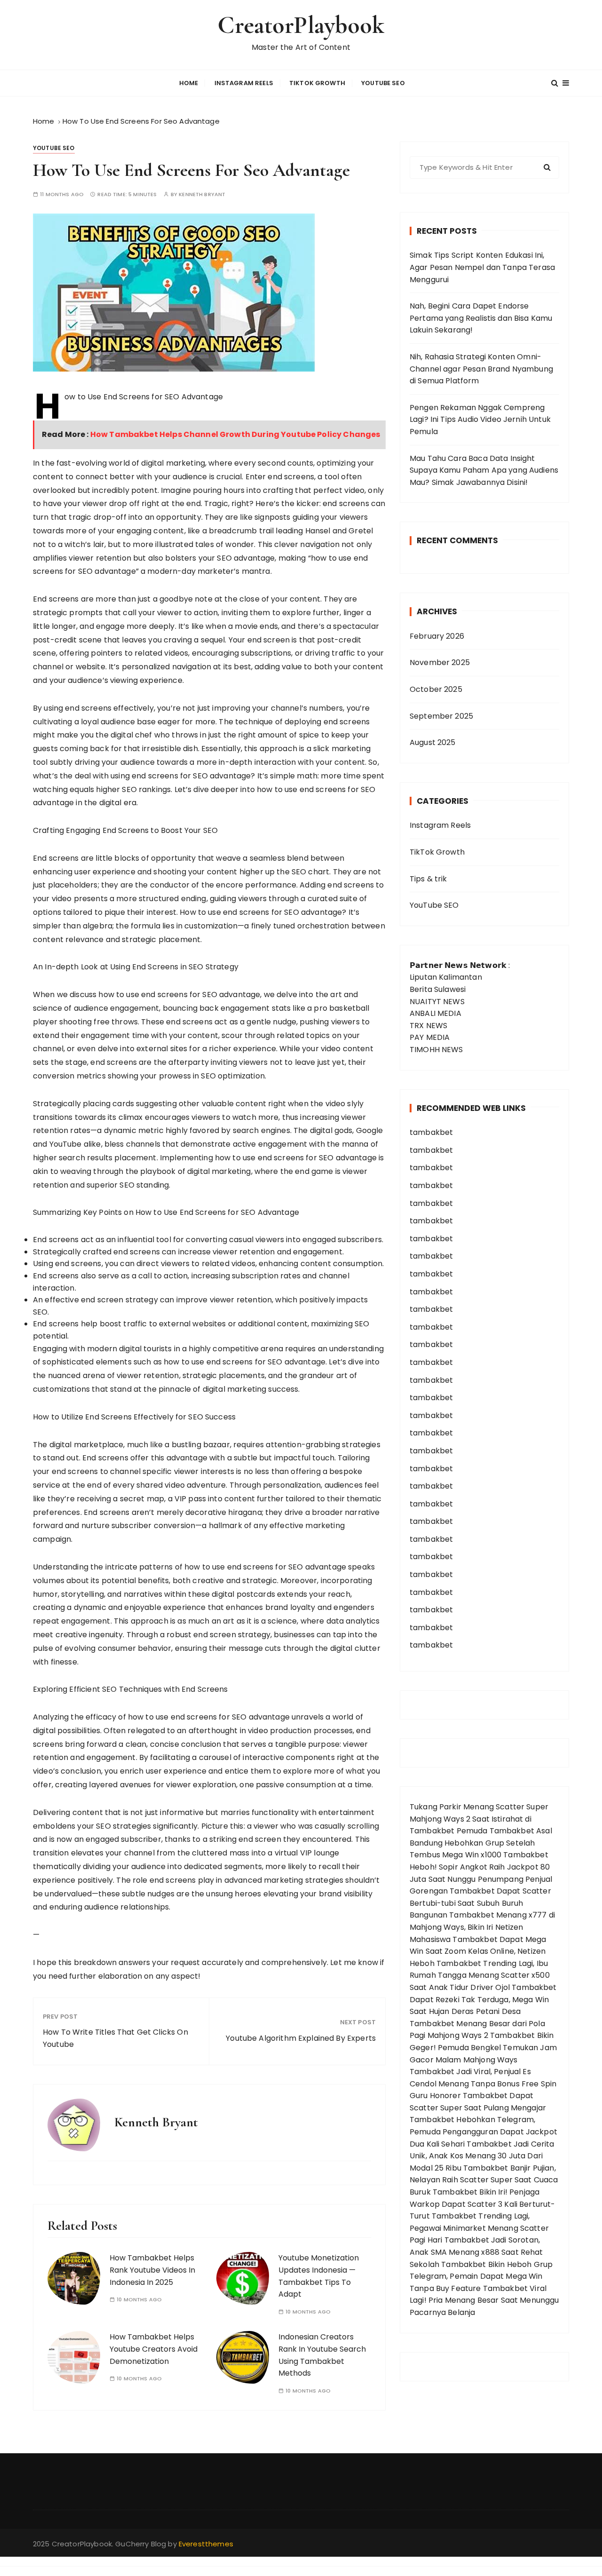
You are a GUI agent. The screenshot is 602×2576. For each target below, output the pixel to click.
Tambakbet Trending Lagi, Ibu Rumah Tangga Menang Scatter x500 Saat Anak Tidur (480, 1975)
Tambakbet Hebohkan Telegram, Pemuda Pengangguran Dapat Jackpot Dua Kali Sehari (483, 2132)
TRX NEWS (428, 1026)
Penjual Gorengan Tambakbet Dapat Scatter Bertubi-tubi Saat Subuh (481, 1891)
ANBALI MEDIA (436, 1013)
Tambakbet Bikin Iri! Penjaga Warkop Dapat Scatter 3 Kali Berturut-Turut (483, 2204)
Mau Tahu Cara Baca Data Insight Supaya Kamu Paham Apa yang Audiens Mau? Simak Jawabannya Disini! (484, 470)
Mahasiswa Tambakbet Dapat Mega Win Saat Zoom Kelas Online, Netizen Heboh (478, 1951)
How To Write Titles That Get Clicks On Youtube (115, 2038)
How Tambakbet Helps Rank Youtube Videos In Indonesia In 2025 (152, 2270)
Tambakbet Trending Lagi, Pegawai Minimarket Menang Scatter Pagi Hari (479, 2228)
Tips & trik (428, 879)
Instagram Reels (244, 83)
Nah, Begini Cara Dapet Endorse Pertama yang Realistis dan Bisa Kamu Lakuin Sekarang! (481, 318)
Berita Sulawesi (438, 989)
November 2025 (440, 662)
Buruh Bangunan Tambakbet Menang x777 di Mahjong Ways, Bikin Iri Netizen (482, 1915)
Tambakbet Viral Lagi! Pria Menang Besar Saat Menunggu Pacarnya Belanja (484, 2300)
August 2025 (433, 742)
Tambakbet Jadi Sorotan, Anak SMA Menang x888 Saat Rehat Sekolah (476, 2252)
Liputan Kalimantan (446, 977)
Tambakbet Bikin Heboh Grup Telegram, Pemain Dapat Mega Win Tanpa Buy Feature (481, 2276)
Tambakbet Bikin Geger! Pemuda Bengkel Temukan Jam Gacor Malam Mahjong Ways (483, 2047)
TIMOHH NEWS (436, 1050)
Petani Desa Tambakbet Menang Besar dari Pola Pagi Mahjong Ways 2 (477, 2023)
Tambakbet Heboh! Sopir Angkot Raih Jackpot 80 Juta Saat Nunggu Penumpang (480, 1867)
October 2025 (436, 689)
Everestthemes (206, 2544)
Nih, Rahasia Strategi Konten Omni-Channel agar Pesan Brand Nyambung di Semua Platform (481, 369)
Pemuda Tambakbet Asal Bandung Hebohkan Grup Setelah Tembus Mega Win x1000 (481, 1843)
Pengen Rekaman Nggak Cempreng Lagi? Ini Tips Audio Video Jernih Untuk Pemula (480, 420)
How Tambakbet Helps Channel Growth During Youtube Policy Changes (235, 434)
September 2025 (441, 716)
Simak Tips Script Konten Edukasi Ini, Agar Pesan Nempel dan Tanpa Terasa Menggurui (482, 267)
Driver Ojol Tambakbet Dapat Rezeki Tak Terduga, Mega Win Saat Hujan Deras (483, 1999)
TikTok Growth (317, 83)
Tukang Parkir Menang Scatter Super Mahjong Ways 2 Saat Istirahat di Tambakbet (479, 1819)
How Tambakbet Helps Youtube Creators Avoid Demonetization (154, 2349)
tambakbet (431, 1132)
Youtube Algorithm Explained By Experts (301, 2038)
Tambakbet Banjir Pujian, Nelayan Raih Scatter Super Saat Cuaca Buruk (484, 2180)
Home (189, 83)
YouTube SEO (383, 83)
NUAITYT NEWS (437, 1002)
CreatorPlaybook (301, 25)
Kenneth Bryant (202, 194)
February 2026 (437, 636)
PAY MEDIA (430, 1037)
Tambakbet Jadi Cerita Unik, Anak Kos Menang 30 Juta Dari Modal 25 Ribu (482, 2156)
